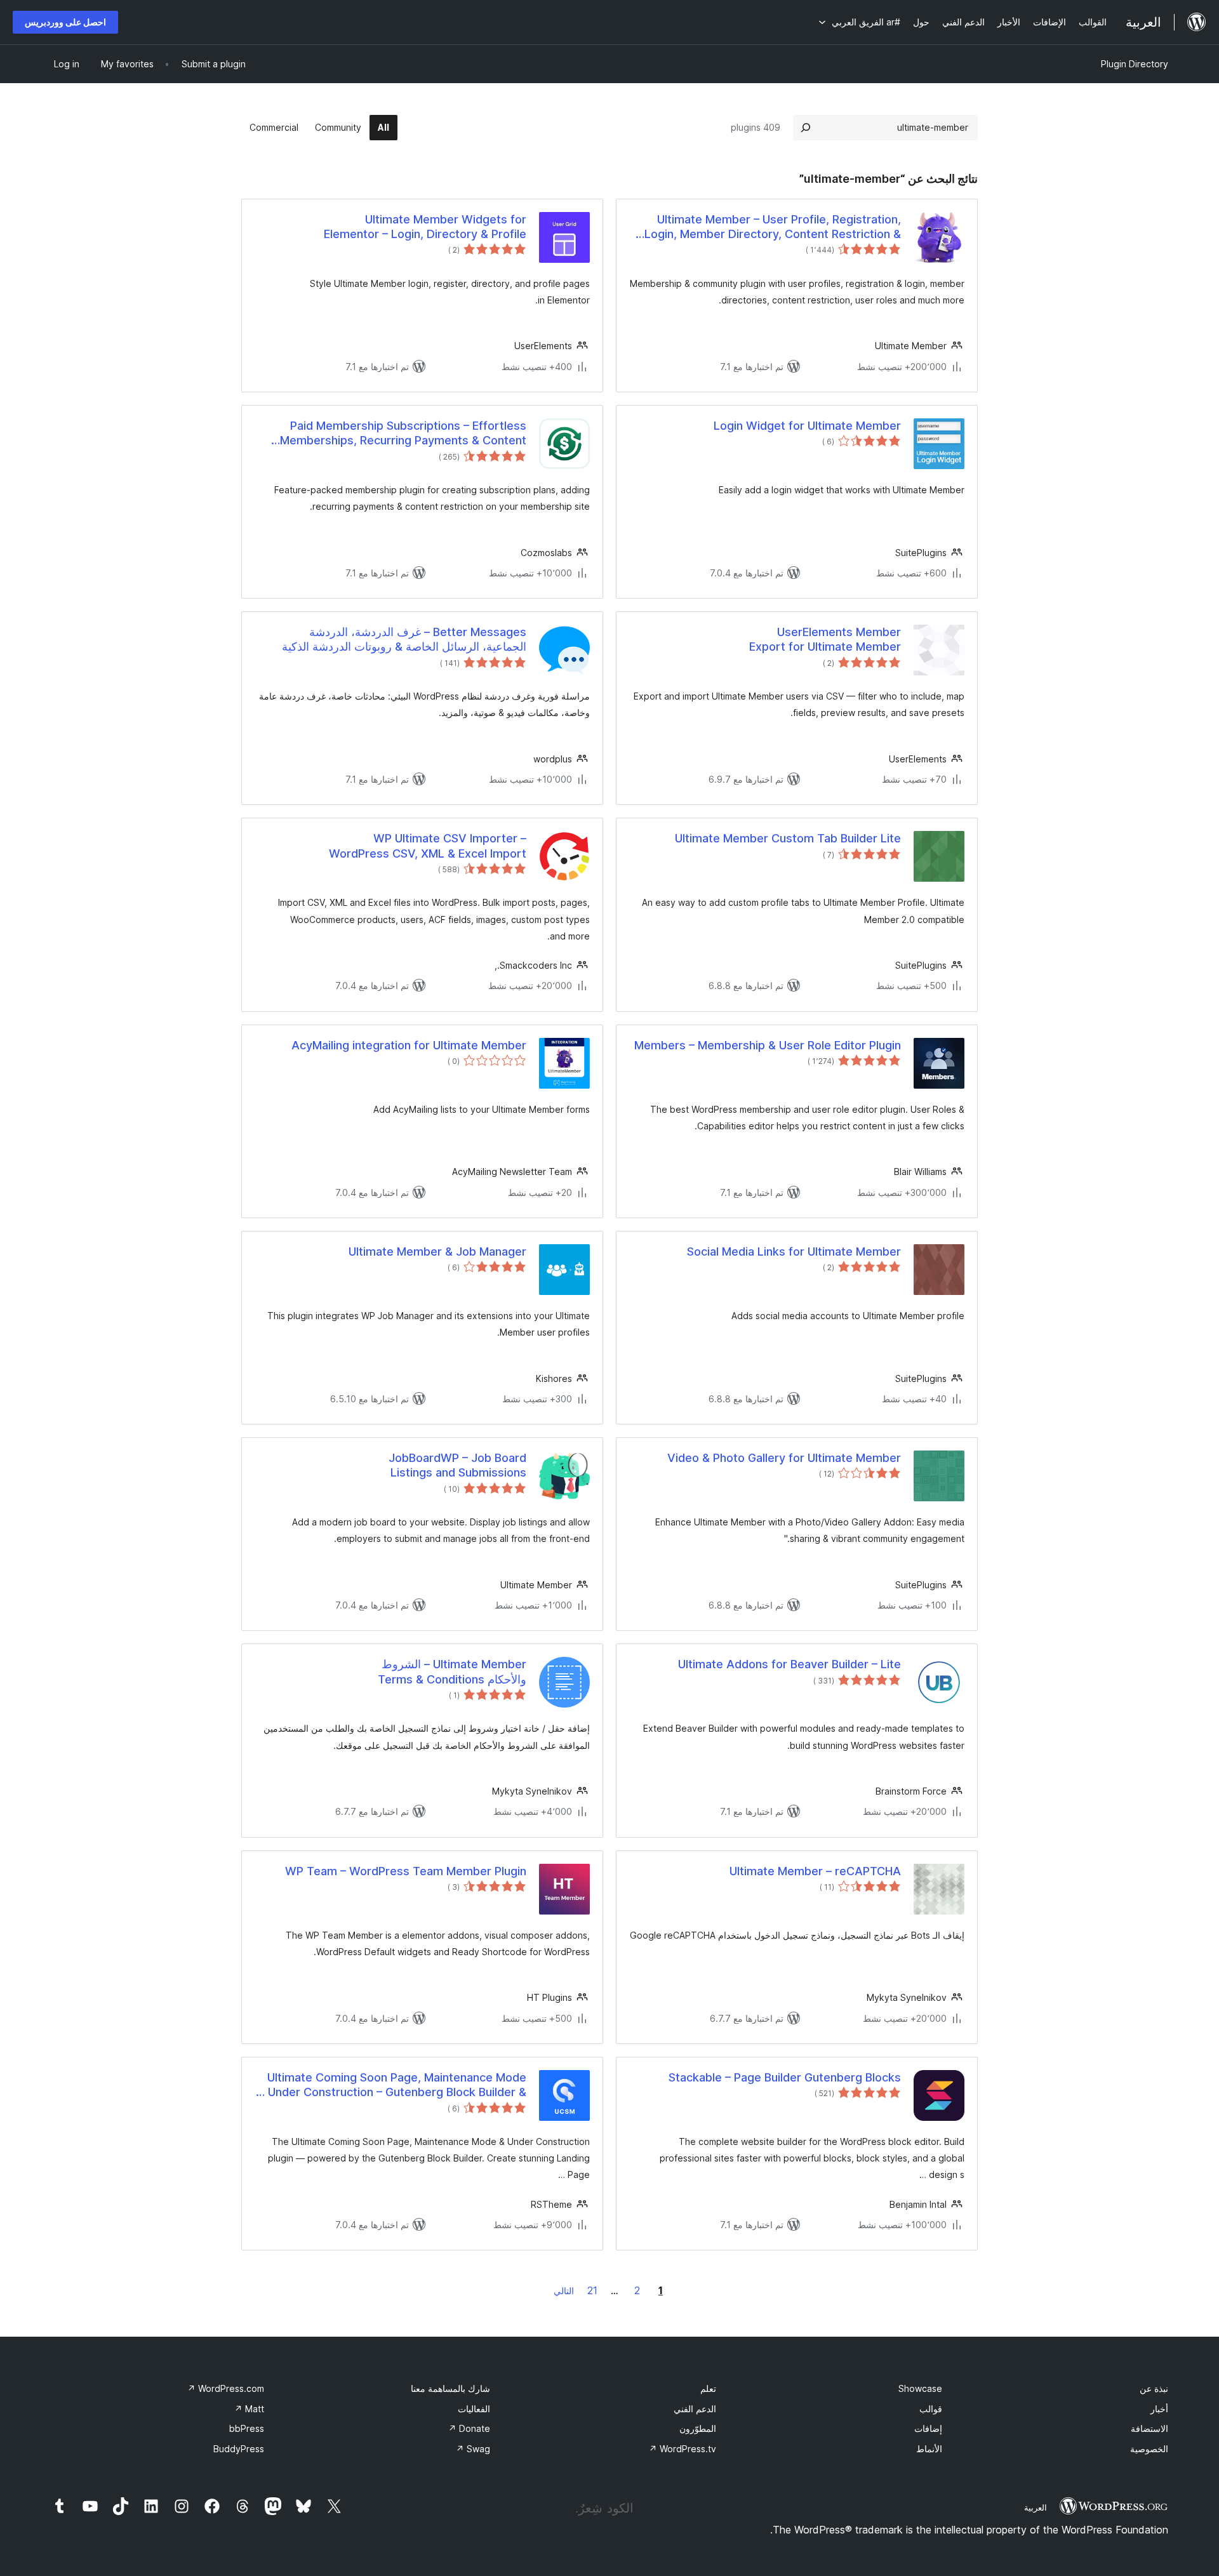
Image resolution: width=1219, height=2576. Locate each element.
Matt (249, 2409)
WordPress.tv (683, 2449)
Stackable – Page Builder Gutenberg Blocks (785, 2077)
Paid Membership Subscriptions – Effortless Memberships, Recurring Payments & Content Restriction (403, 434)
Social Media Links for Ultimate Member (794, 1251)
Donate (469, 2428)
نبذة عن (1154, 2388)
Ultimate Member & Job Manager (437, 1251)
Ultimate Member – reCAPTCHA (815, 1871)
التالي (564, 2291)
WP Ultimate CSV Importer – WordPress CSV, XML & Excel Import (428, 846)
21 (592, 2290)
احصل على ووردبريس (65, 22)
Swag (473, 2449)
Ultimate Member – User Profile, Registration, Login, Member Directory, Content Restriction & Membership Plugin (773, 227)
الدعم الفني (695, 2409)
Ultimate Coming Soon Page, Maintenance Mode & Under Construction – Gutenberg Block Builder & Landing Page (392, 2085)
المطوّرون (698, 2428)
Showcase (920, 2388)
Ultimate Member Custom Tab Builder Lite (788, 838)
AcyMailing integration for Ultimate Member (409, 1045)
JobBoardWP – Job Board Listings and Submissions (457, 1465)
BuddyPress (239, 2449)
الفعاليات (474, 2409)
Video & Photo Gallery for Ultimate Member (784, 1458)
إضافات (928, 2428)
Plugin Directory (1135, 64)
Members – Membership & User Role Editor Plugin (768, 1045)
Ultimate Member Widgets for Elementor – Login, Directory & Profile (425, 227)
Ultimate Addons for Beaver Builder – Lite (789, 1664)
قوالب (931, 2409)
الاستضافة (1149, 2428)
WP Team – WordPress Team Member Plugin (406, 1871)
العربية (1036, 2507)
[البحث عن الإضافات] (806, 128)
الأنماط (929, 2449)
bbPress (247, 2428)
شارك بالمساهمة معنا (450, 2388)
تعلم (708, 2388)
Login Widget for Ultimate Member (807, 426)
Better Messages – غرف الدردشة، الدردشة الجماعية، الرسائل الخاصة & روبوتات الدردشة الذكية (404, 639)
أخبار (1159, 2409)
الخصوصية (1149, 2449)
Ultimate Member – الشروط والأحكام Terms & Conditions (452, 1671)
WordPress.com (226, 2388)
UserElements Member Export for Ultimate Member (825, 639)
